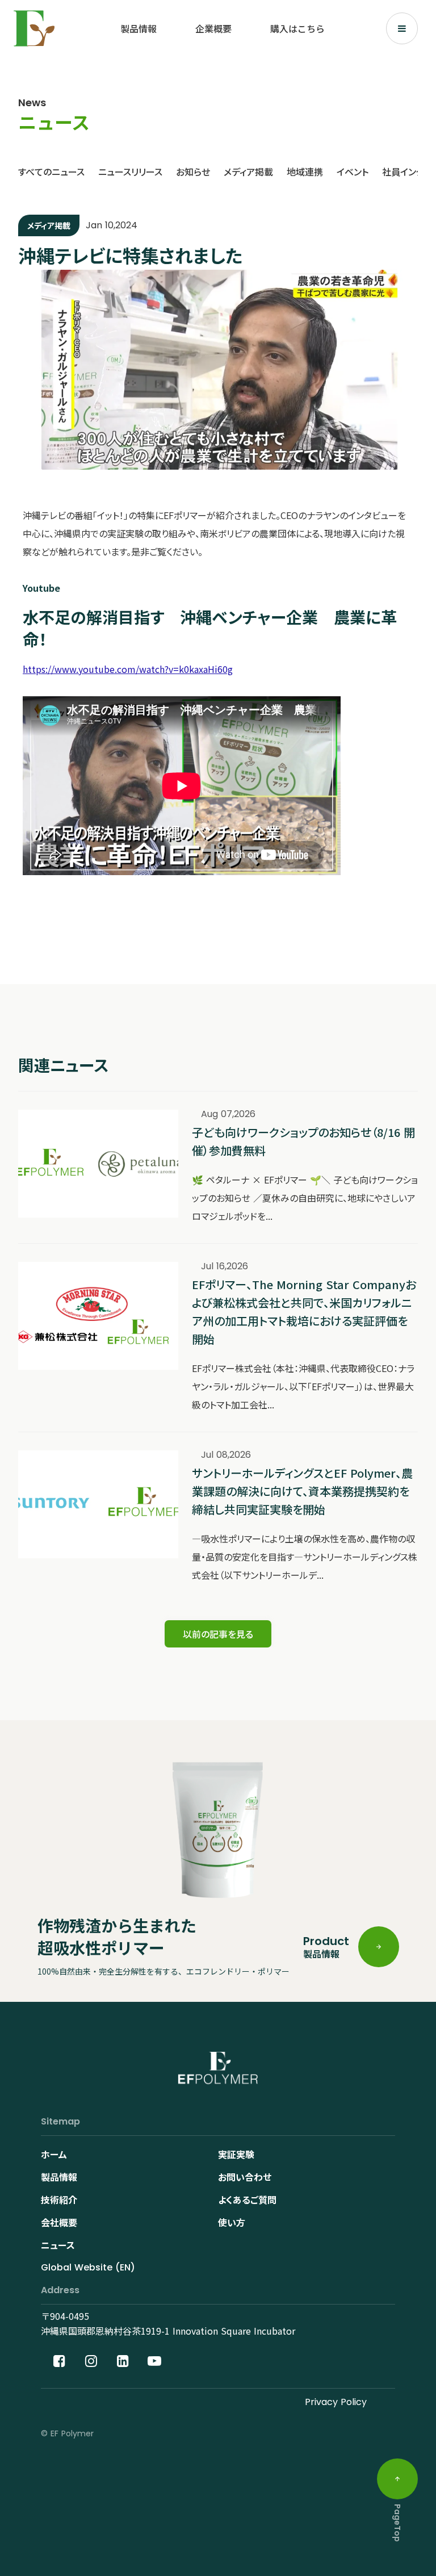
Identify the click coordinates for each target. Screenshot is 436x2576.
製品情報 (139, 28)
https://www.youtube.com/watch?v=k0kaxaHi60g (128, 669)
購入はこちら (297, 28)
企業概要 (213, 28)
